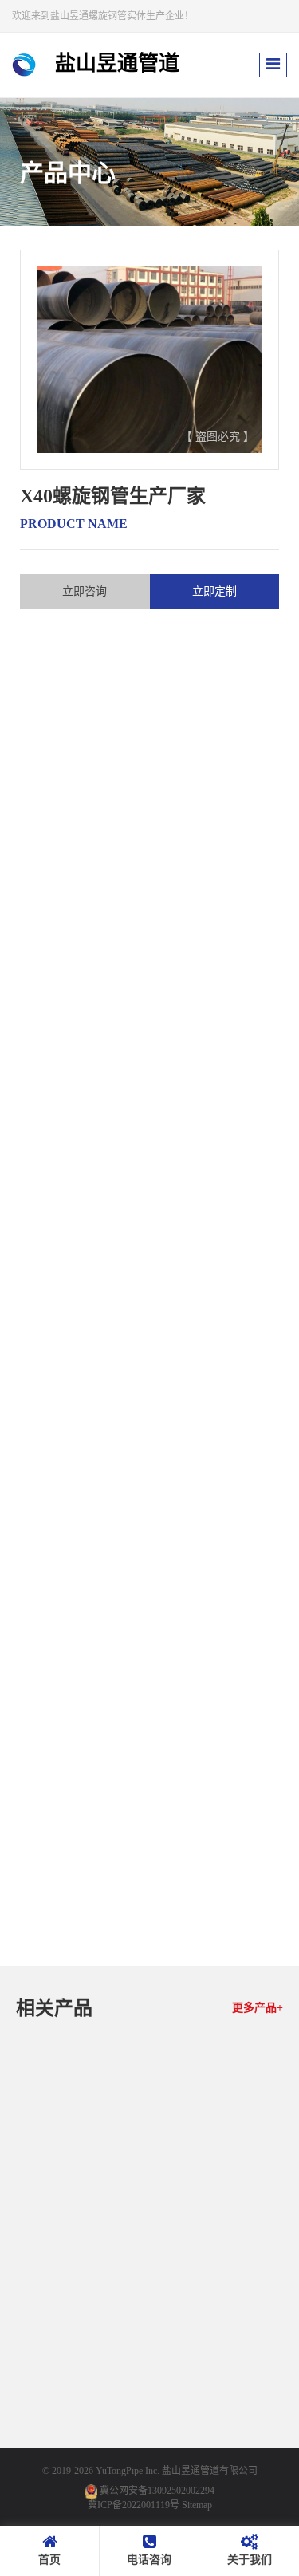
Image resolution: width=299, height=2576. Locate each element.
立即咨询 (85, 591)
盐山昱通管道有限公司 (210, 2471)
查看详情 (53, 2275)
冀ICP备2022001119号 (134, 2505)
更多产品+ (258, 2008)
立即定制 (214, 591)
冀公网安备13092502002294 (157, 2491)
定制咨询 (107, 2275)
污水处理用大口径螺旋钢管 (80, 2445)
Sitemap (197, 2505)
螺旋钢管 (61, 1129)
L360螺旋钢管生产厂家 (80, 2247)
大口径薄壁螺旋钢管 (219, 2247)
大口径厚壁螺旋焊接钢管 (219, 2445)
